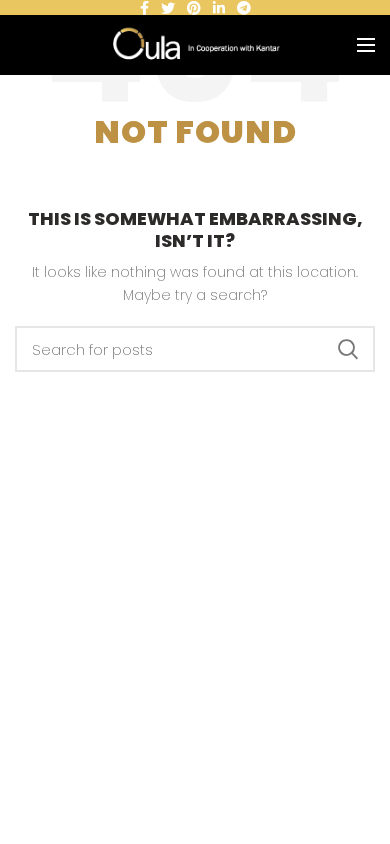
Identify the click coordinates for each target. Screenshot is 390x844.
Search (348, 349)
